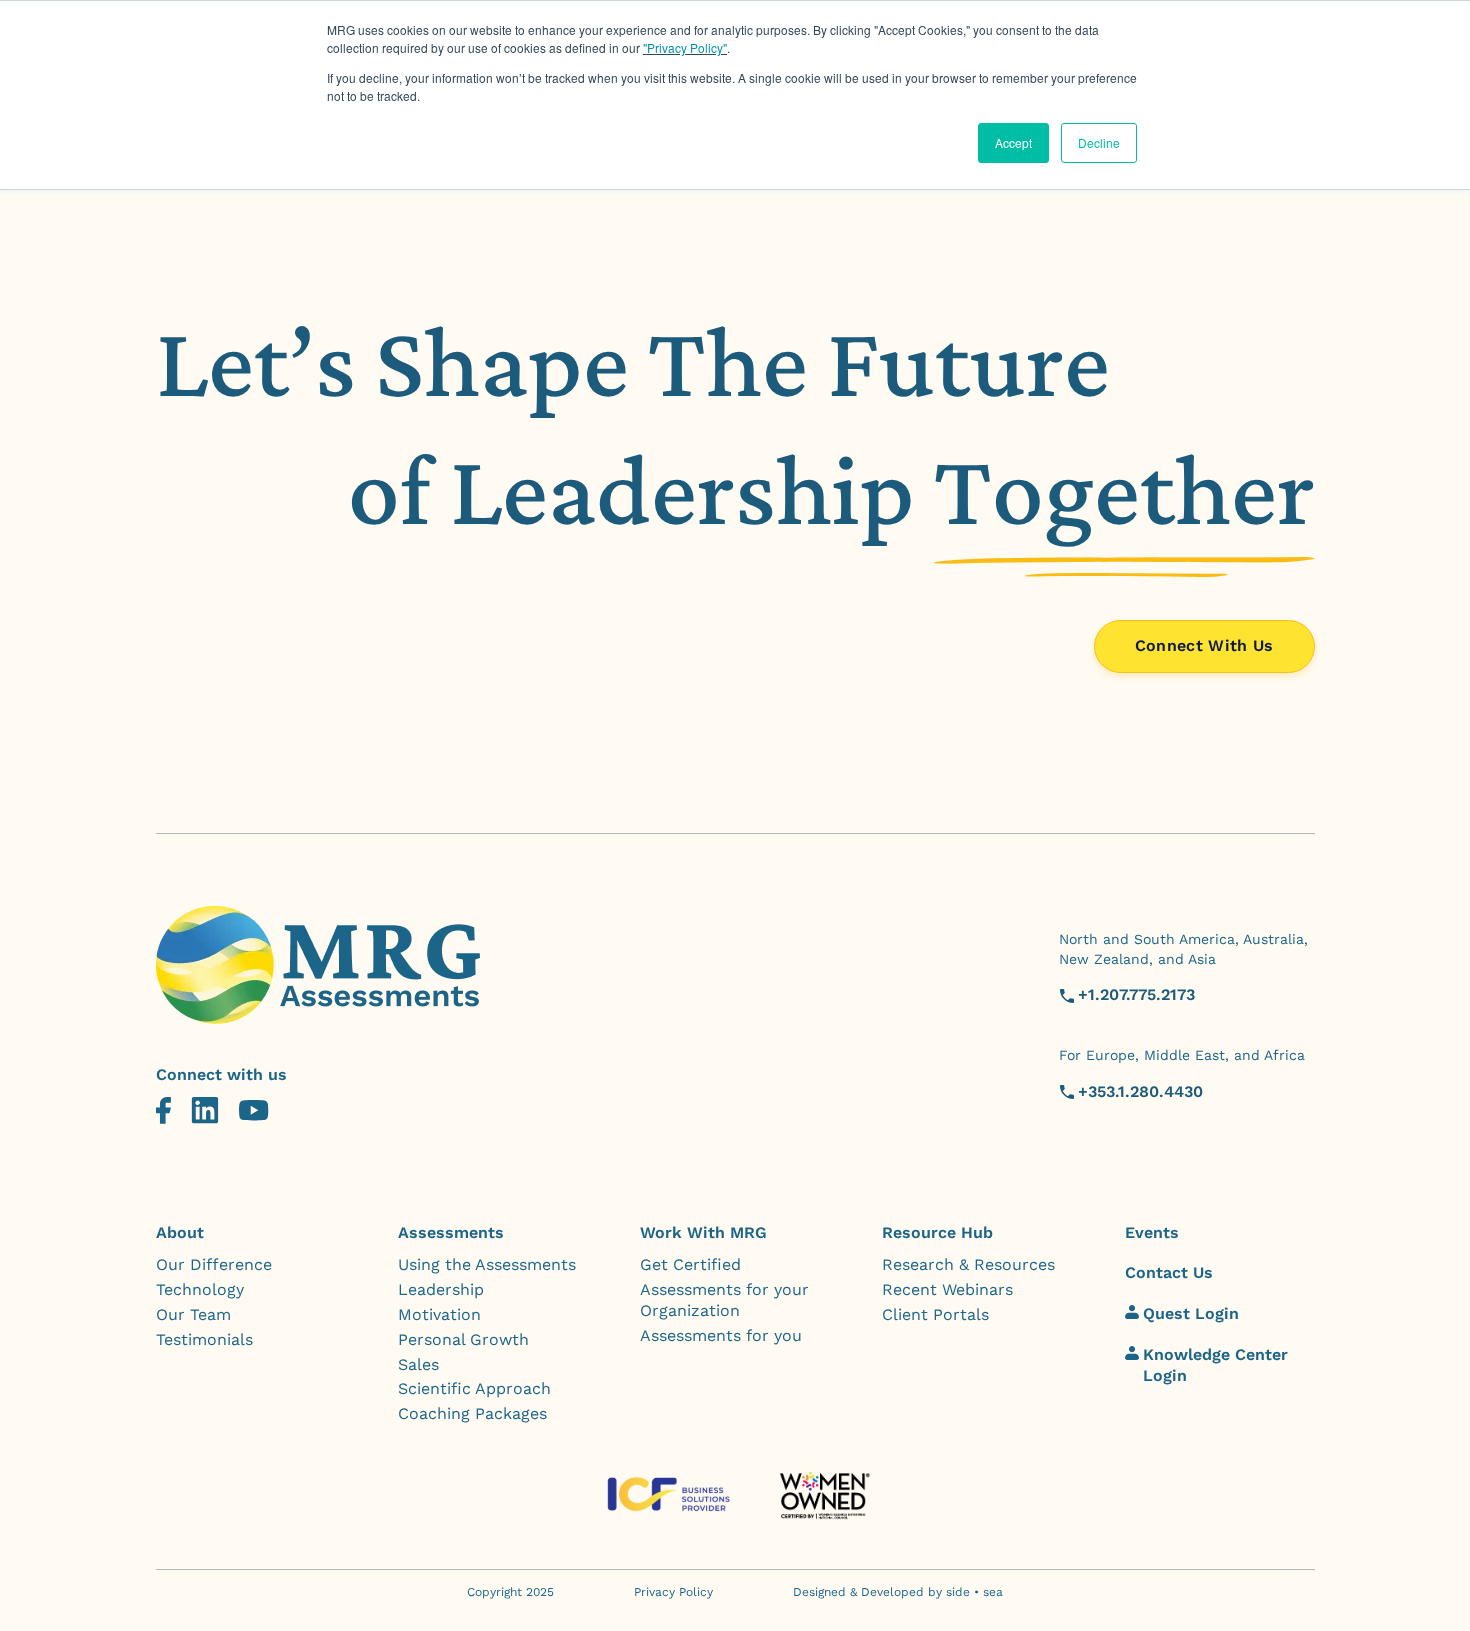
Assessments (451, 1232)
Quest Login (1191, 1313)
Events (1152, 1232)
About (180, 1232)
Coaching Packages (472, 1413)
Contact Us (1169, 1272)
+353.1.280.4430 (1140, 1091)
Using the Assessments (487, 1264)
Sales (418, 1364)
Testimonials (204, 1339)
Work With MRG (703, 1232)
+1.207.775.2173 (1136, 994)
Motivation (439, 1314)
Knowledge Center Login (1215, 1365)
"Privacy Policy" (685, 47)
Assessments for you (721, 1335)
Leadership (441, 1289)
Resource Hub (937, 1232)
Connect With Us (1204, 645)
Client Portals (935, 1314)
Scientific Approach (474, 1388)
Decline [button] (1099, 142)
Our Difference (214, 1264)
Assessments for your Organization (724, 1300)
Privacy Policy (673, 1592)
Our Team (193, 1314)
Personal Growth (463, 1339)
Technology (200, 1289)
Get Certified (690, 1264)
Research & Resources (968, 1264)
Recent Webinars (947, 1289)
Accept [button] (1013, 142)
